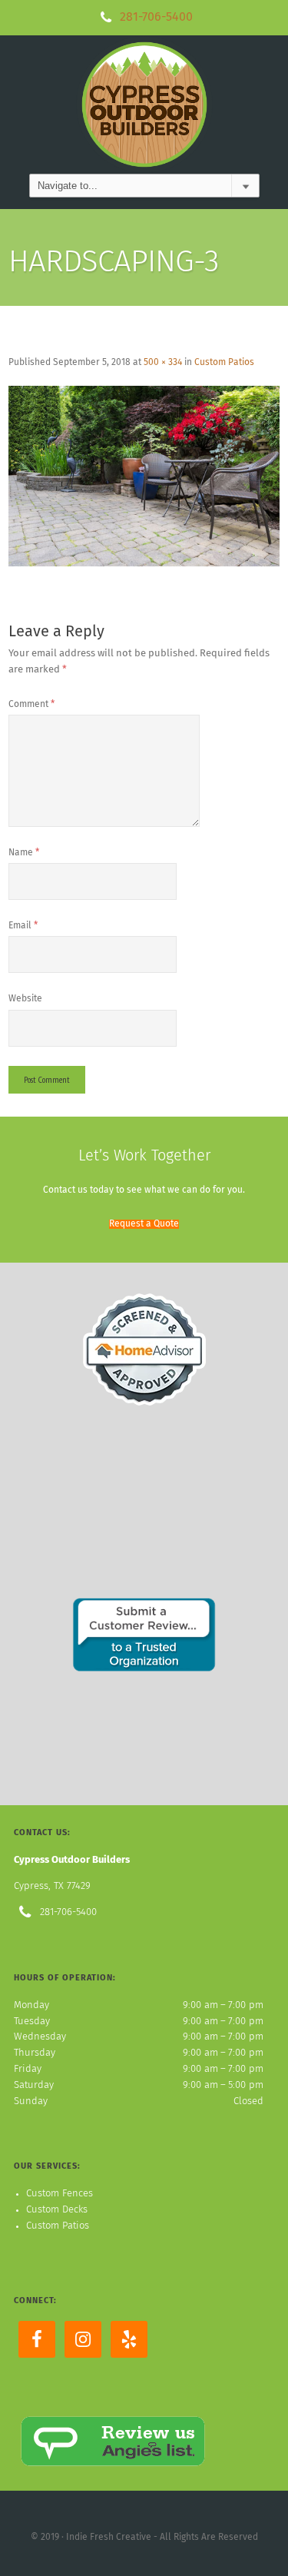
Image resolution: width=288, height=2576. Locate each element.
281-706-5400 (156, 17)
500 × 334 (163, 363)
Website (25, 999)
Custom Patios (224, 363)
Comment (31, 705)
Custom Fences (60, 2194)
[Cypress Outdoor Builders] (144, 104)
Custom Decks (57, 2210)
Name (24, 853)
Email (23, 926)
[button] (144, 1224)
